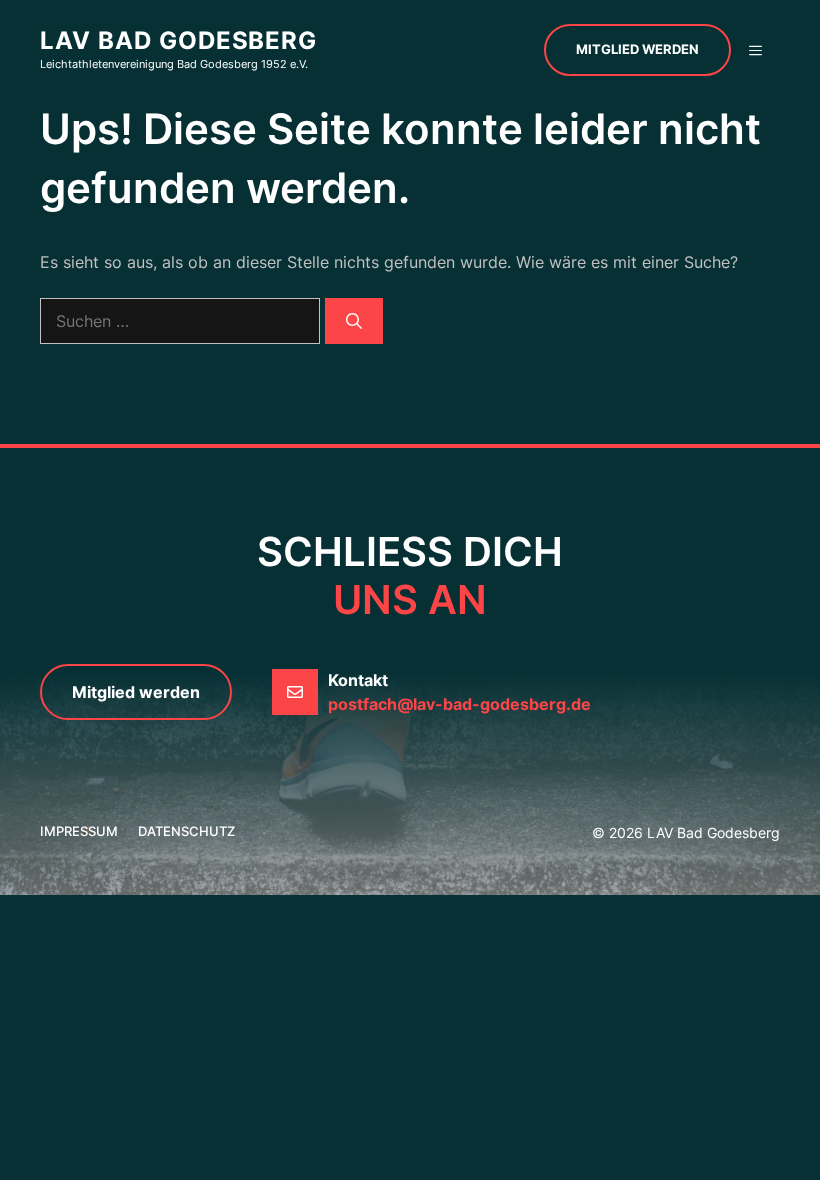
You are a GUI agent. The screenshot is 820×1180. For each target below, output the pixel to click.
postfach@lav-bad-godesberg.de (459, 704)
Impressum (79, 831)
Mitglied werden (637, 49)
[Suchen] (354, 321)
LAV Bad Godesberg (178, 40)
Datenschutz (186, 831)
